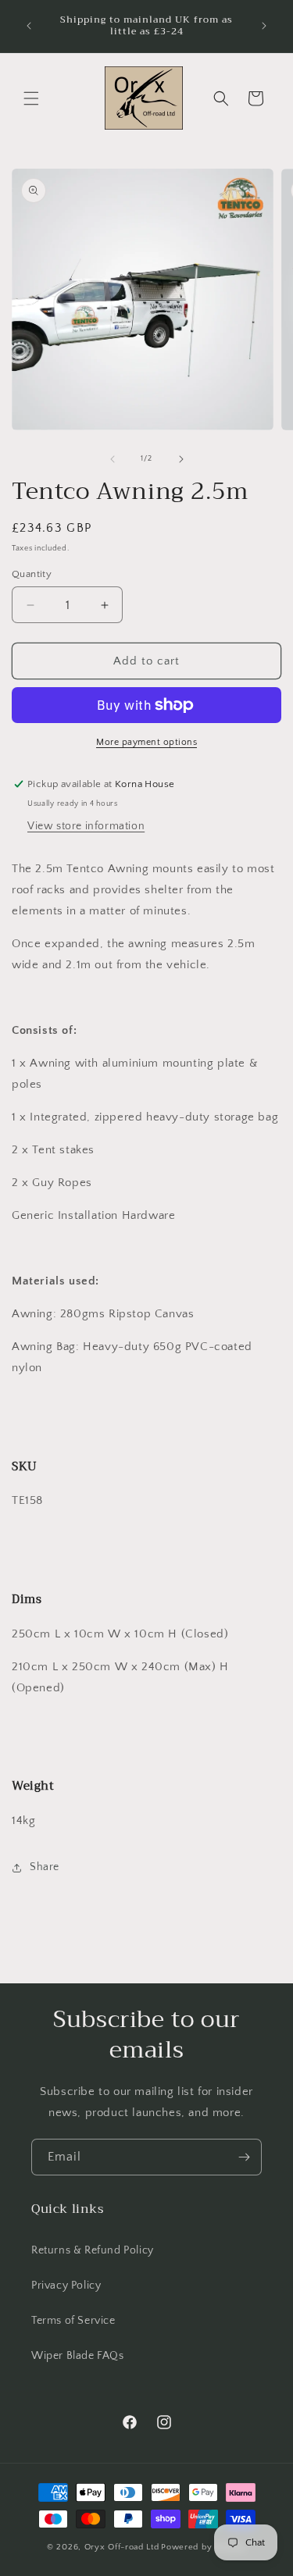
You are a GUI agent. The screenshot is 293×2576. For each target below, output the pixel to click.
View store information (86, 826)
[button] (31, 98)
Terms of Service (73, 2321)
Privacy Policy (66, 2286)
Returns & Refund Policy (93, 2250)
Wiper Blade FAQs (78, 2356)
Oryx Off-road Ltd (122, 2547)
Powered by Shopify (204, 2547)
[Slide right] (181, 459)
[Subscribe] (244, 2157)
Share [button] (45, 1867)
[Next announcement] (264, 26)
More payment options (146, 742)
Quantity (32, 574)
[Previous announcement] (29, 26)
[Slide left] (113, 459)
